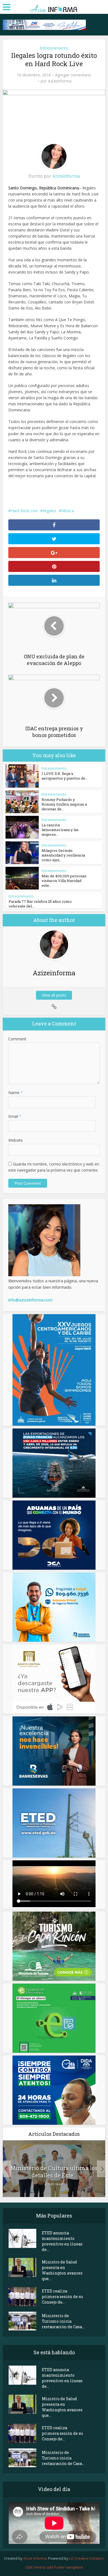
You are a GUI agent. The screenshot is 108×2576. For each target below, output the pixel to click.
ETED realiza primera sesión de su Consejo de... (62, 2297)
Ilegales (49, 511)
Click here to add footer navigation (54, 2567)
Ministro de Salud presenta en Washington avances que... (62, 2270)
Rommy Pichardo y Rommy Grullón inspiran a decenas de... (64, 804)
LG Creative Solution (86, 2558)
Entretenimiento (54, 48)
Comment (17, 1039)
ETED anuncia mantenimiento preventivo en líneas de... (62, 2241)
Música (68, 511)
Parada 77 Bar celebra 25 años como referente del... (40, 904)
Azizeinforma (60, 81)
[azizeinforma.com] (54, 7)
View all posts (54, 995)
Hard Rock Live (24, 511)
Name (16, 1093)
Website (16, 1140)
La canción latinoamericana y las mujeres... (60, 830)
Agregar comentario (73, 75)
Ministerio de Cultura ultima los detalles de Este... (54, 2172)
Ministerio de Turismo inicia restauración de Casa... (63, 2321)
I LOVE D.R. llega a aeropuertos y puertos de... (65, 776)
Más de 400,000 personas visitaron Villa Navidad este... (64, 881)
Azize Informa (35, 2558)
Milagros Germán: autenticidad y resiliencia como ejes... (63, 855)
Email (15, 1116)
